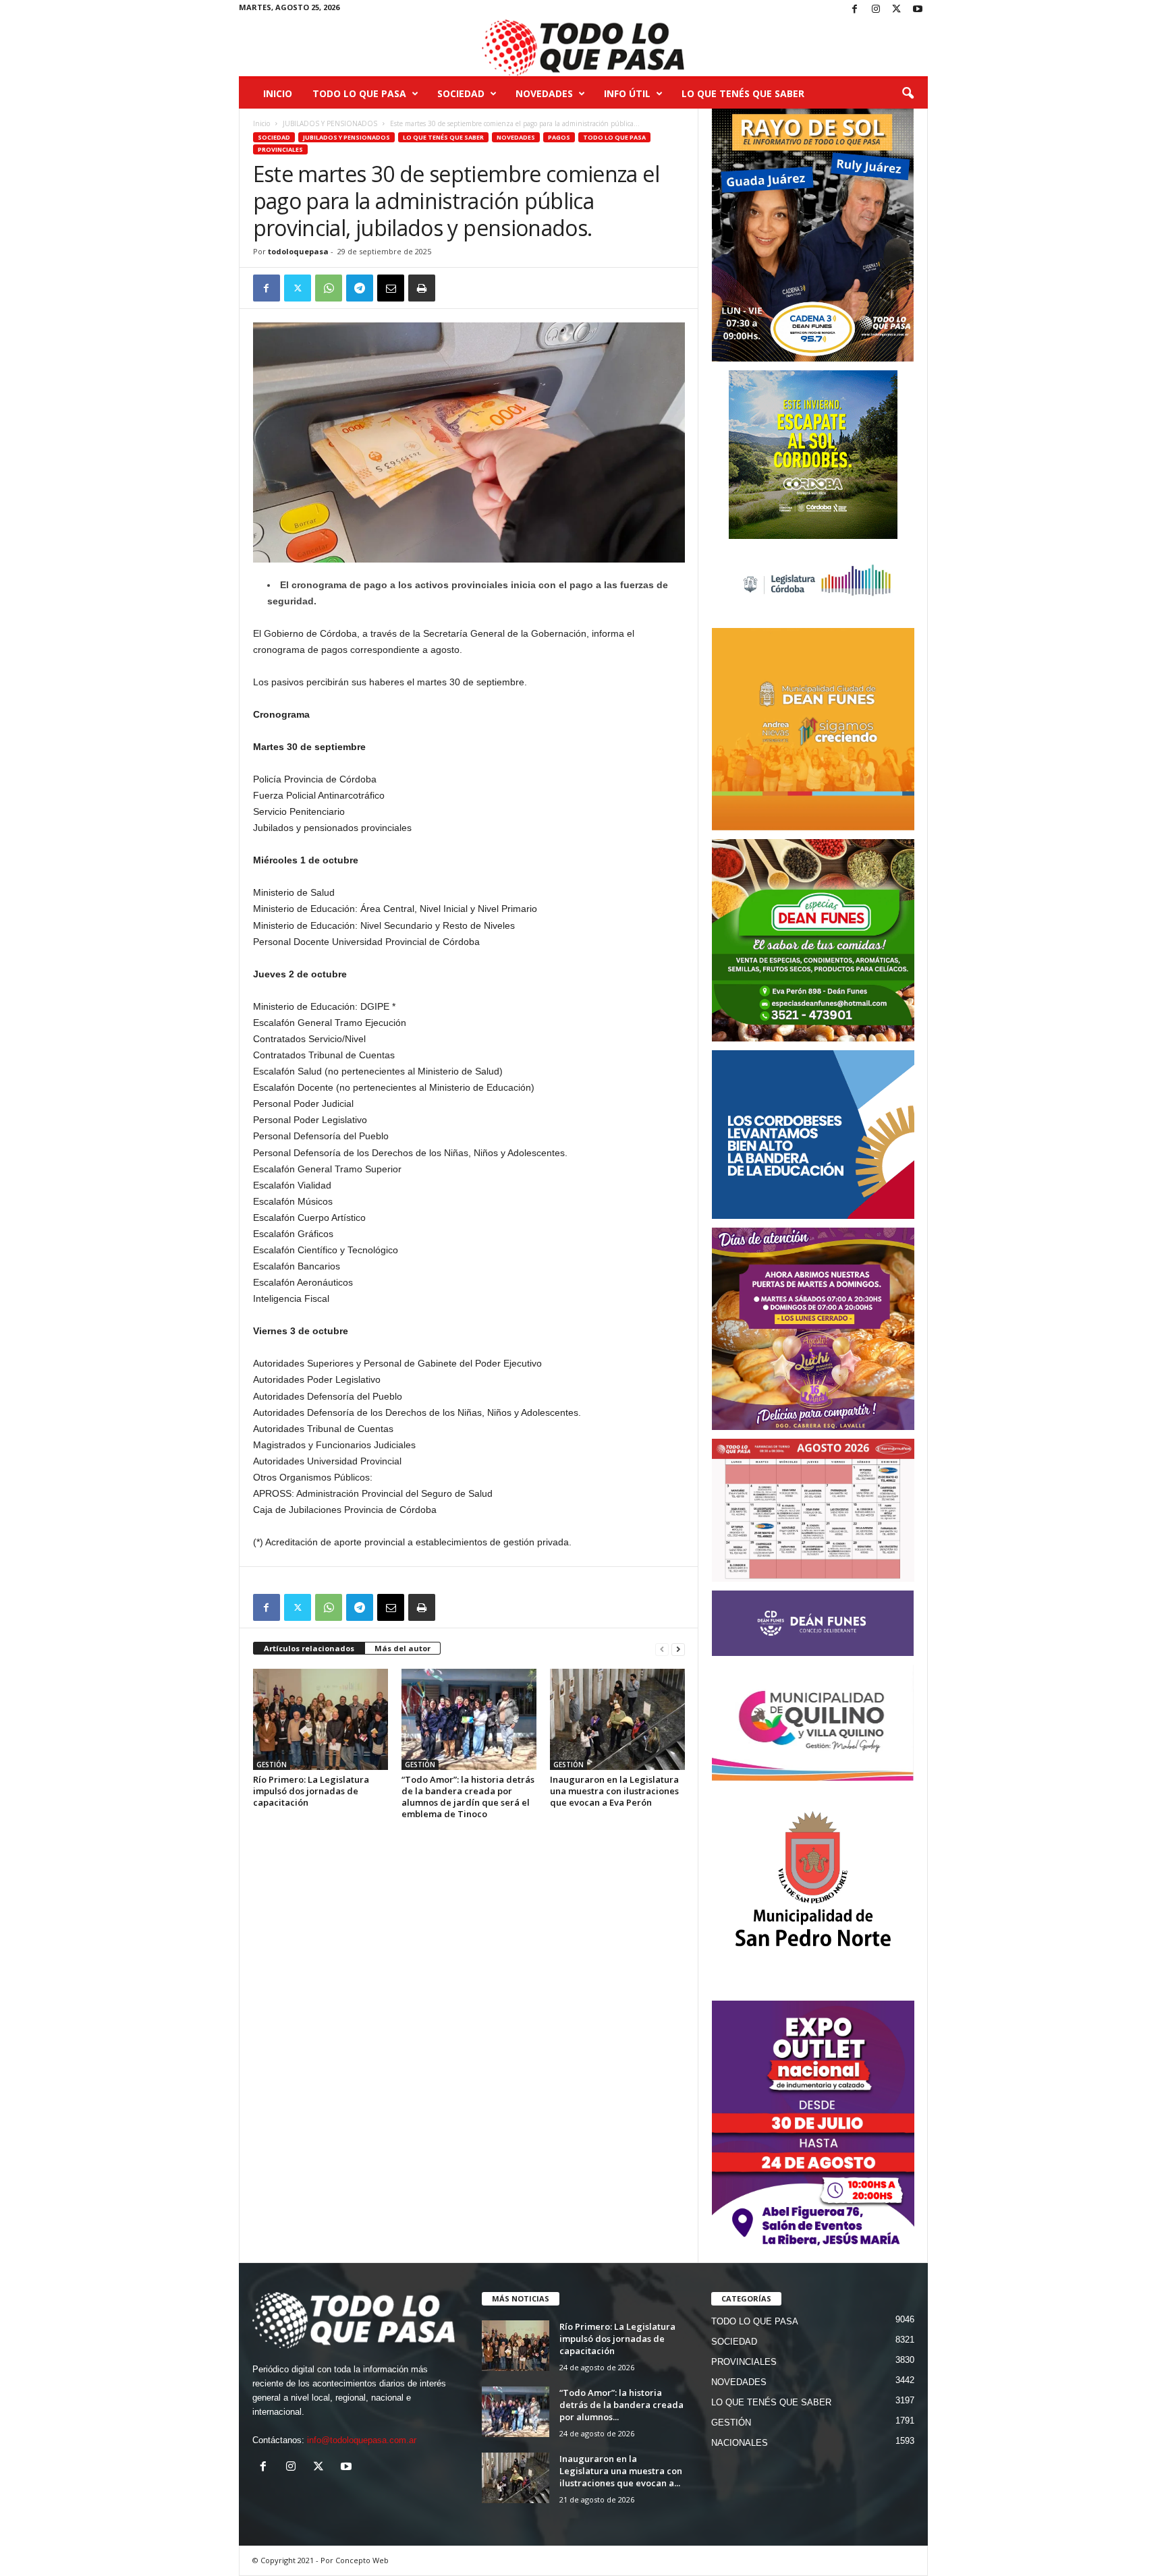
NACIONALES (740, 2443)
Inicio (278, 93)
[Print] (422, 288)
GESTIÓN (272, 1765)
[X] (897, 10)
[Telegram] (360, 288)
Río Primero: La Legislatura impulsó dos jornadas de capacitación (311, 1791)
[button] (908, 94)
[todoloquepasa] (583, 48)
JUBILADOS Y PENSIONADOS (330, 123)
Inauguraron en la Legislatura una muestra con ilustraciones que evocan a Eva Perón (614, 1791)
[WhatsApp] (329, 288)
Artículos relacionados (309, 1648)
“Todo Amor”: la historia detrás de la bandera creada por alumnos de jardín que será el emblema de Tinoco (468, 1797)
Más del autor (402, 1648)
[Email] (391, 288)
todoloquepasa (298, 251)
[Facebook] (855, 10)
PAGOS (559, 137)
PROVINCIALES (280, 149)
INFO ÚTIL (627, 93)
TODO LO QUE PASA (359, 93)
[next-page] (678, 1649)
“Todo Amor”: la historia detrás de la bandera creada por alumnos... (621, 2405)
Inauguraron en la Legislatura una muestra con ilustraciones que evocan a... (621, 2471)
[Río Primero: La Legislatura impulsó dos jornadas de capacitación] (321, 1719)
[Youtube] (918, 10)
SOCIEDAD (461, 93)
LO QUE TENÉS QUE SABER (743, 93)
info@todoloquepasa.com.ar (362, 2440)
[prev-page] (662, 1649)
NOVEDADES (544, 93)
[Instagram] (876, 10)
